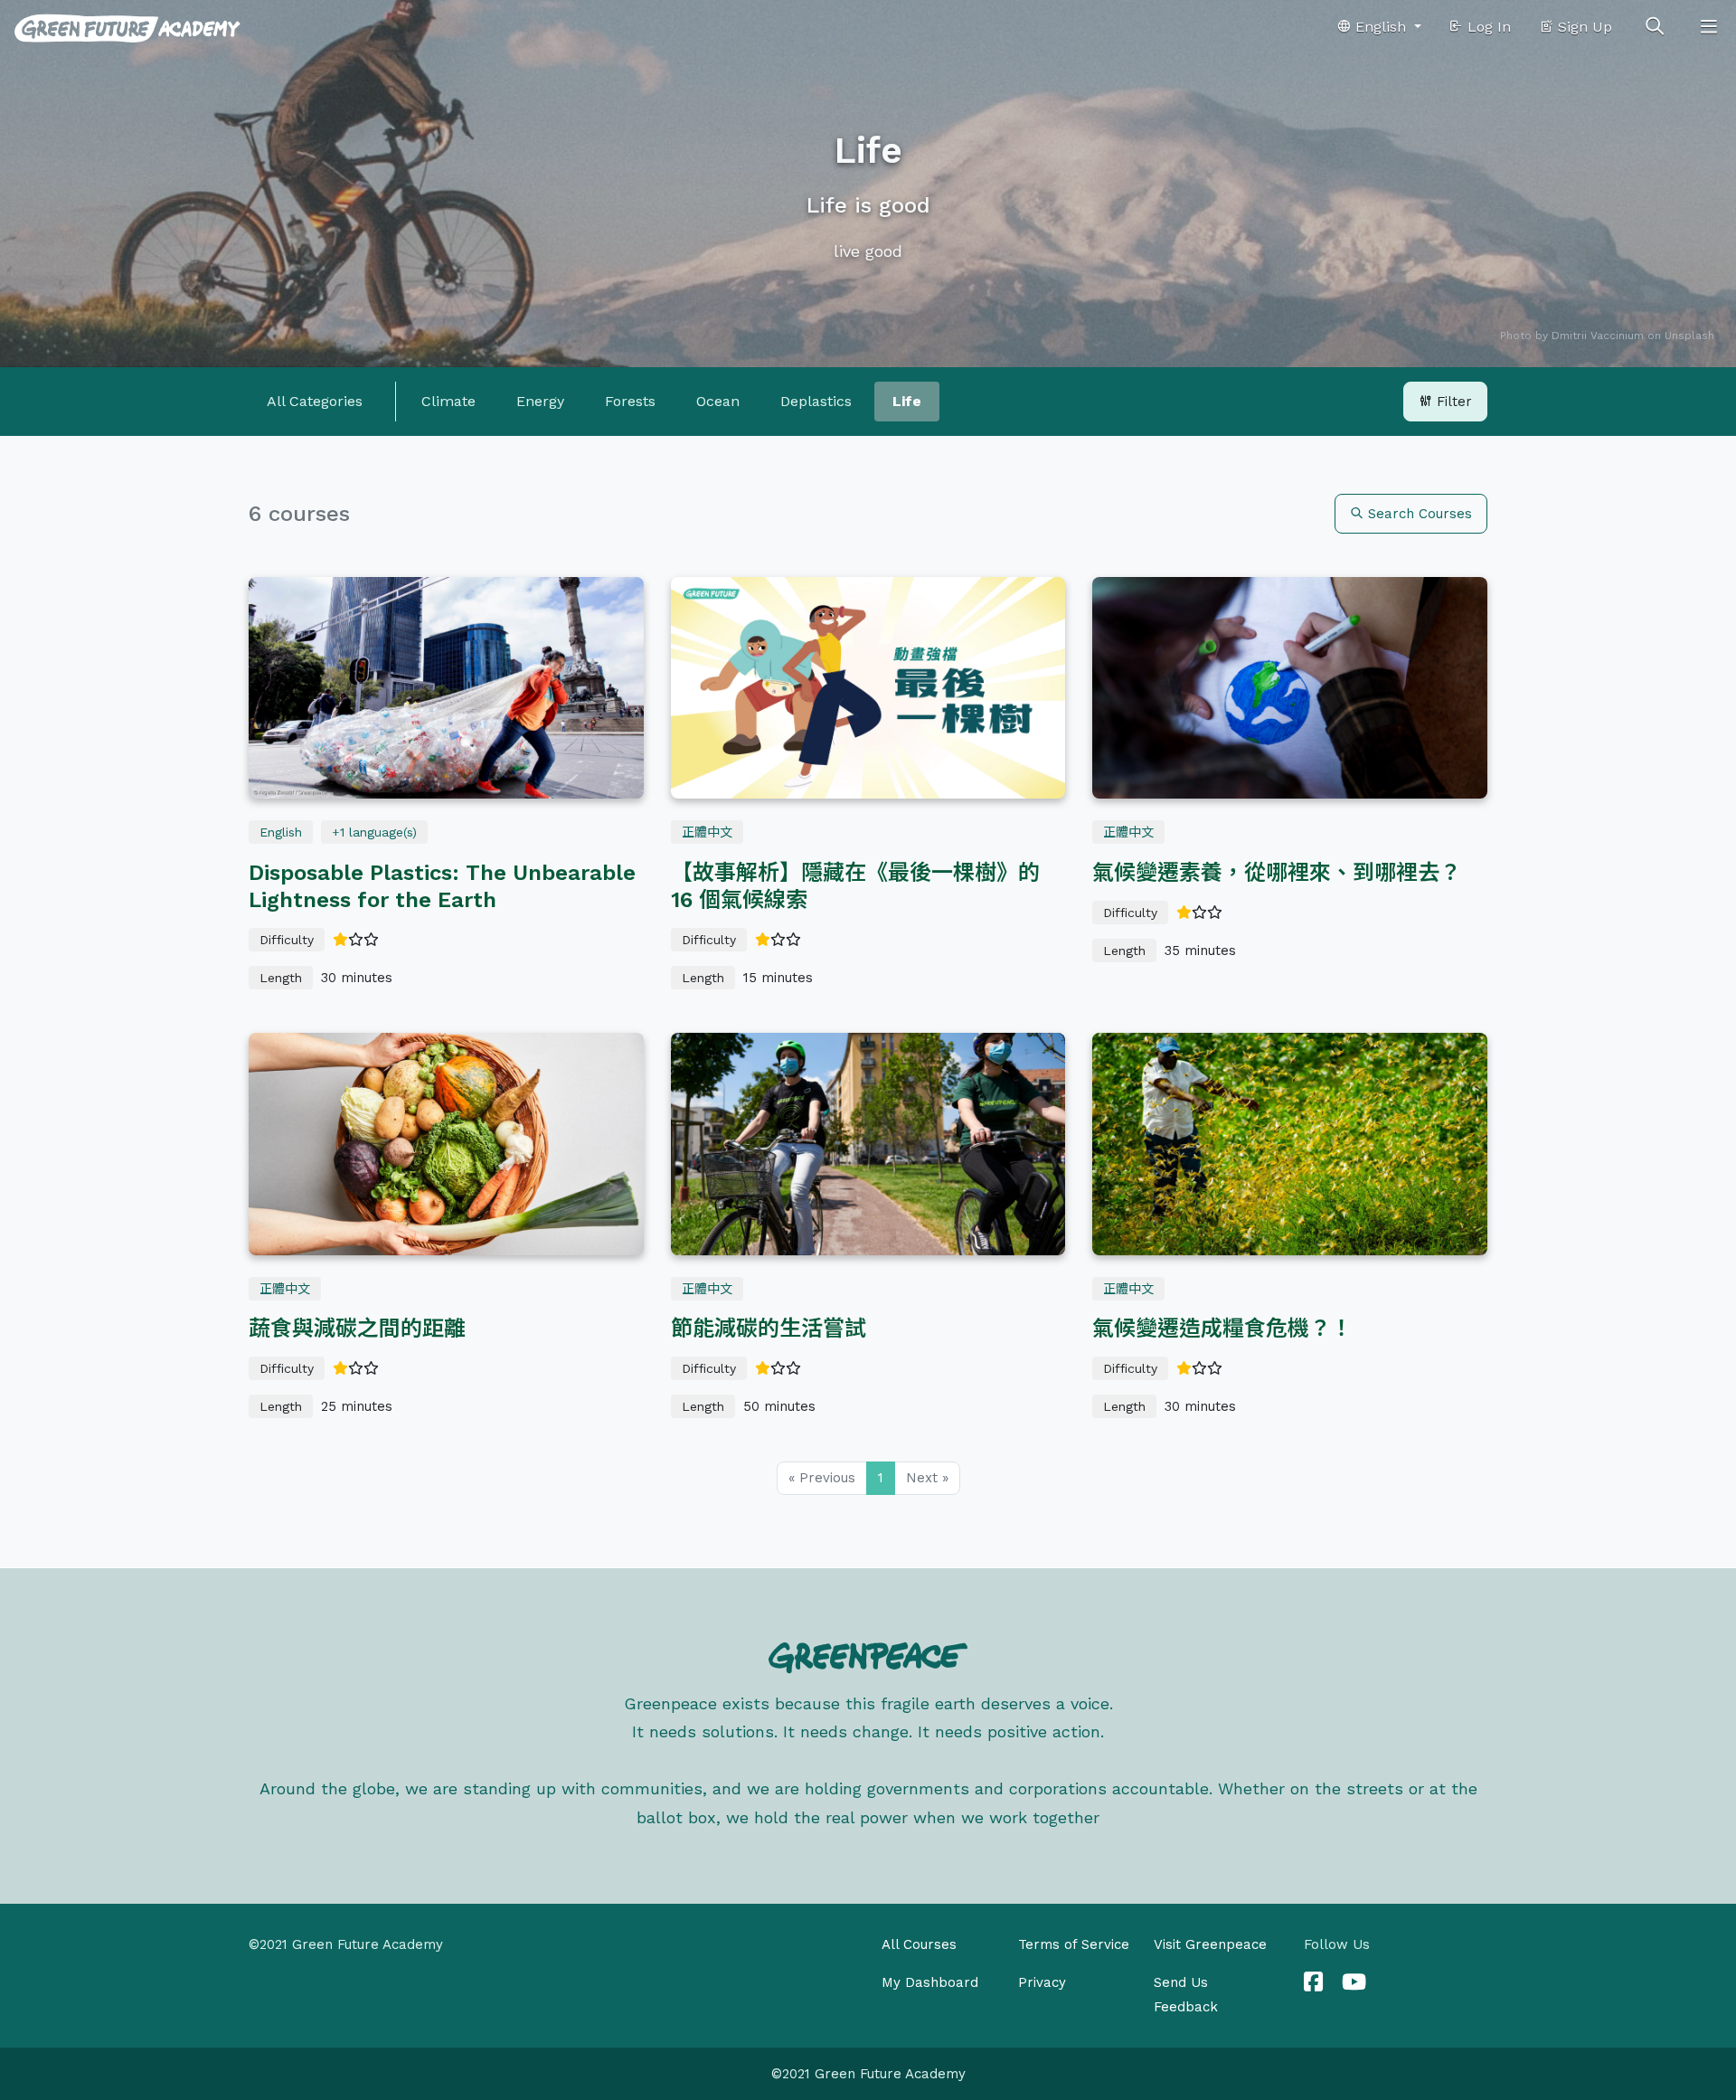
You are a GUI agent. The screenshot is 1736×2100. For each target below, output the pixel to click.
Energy (540, 401)
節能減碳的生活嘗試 (769, 1329)
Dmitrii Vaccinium (1598, 336)
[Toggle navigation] (1709, 27)
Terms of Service (1074, 1944)
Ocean (718, 401)
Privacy (1042, 1982)
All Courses (919, 1944)
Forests (630, 401)
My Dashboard (930, 1982)
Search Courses (1418, 514)
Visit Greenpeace (1210, 1944)
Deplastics (816, 401)
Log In (1487, 27)
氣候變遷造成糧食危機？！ (1222, 1329)
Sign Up (1583, 27)
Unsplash (1689, 336)
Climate (448, 401)
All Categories (315, 401)
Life (907, 401)
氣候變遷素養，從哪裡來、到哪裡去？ (1277, 873)
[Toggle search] (1655, 27)
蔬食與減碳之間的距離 (357, 1329)
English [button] (1381, 27)
